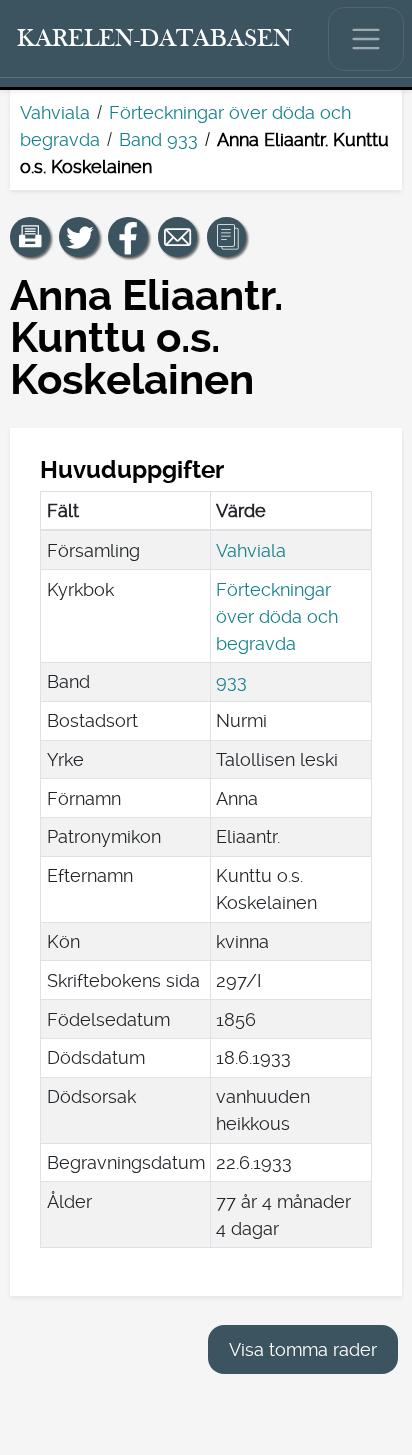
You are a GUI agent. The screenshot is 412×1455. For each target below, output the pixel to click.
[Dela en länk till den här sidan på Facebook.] (128, 237)
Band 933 (158, 139)
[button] (30, 237)
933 (231, 681)
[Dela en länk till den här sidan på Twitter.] (79, 237)
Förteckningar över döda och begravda (277, 616)
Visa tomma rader (303, 1349)
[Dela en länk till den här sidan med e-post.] (178, 237)
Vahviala (55, 112)
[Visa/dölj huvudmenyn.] (366, 39)
